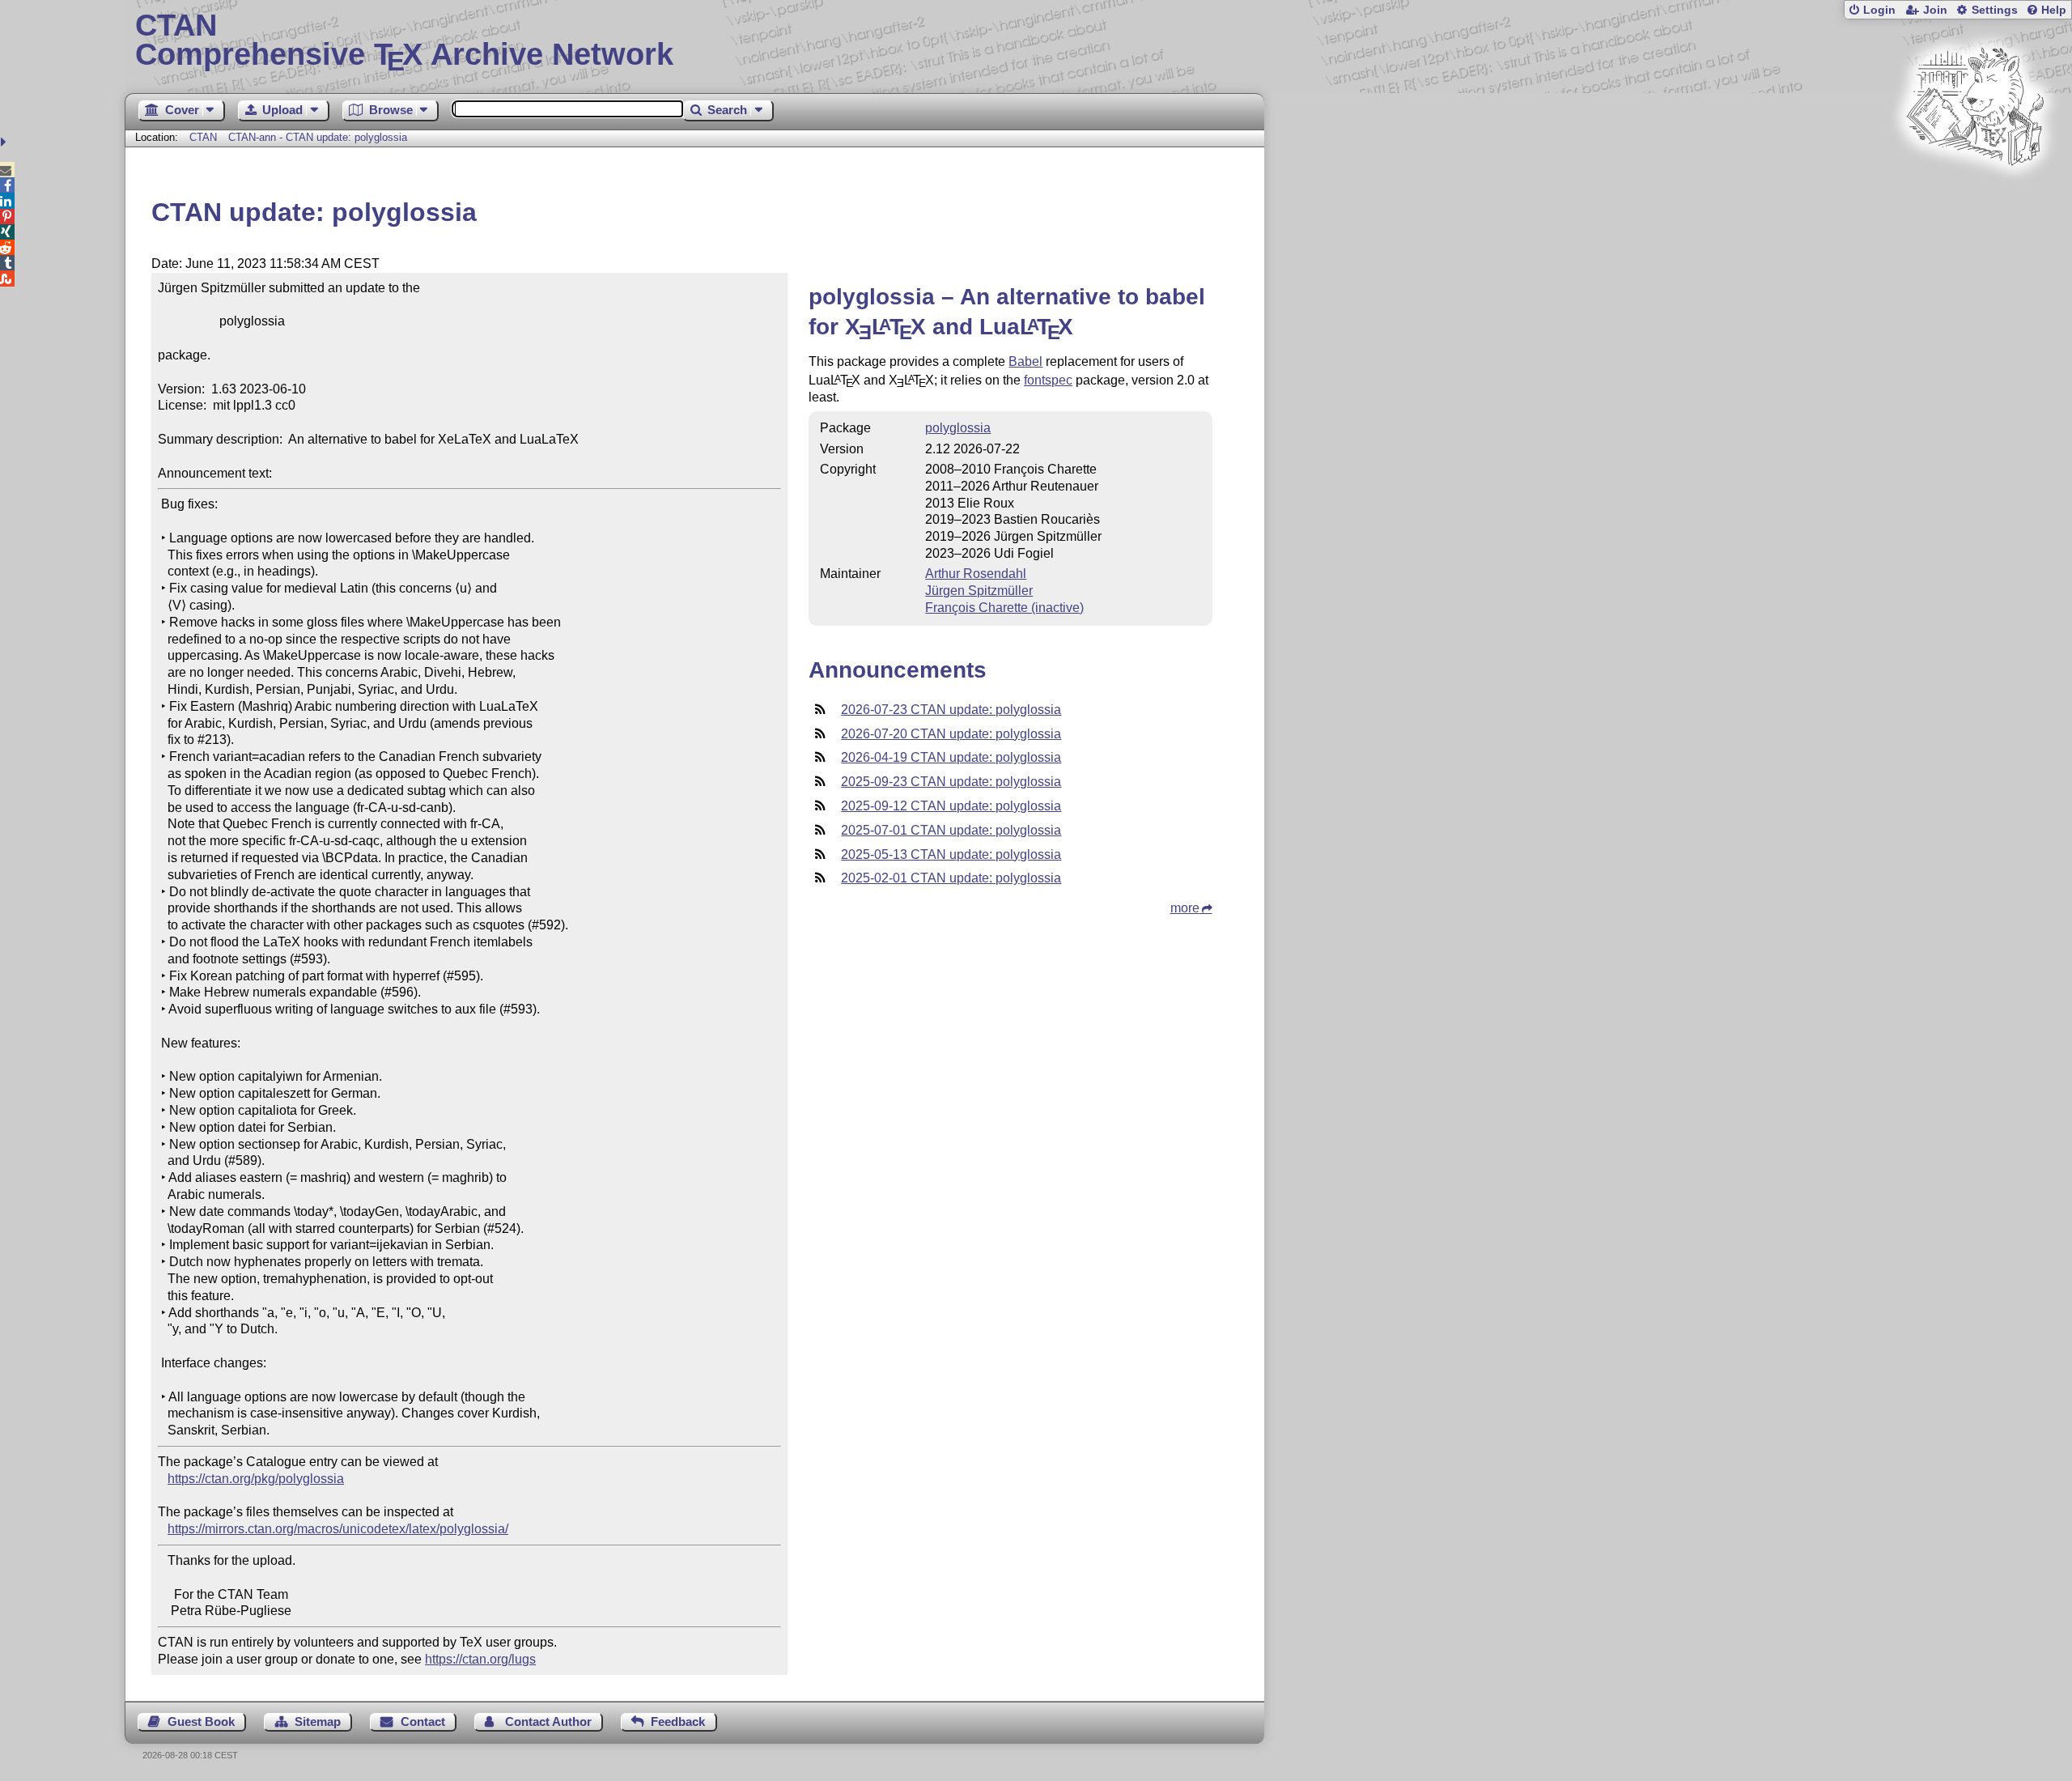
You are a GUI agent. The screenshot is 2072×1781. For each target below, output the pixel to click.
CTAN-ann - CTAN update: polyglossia (318, 137)
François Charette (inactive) (1004, 608)
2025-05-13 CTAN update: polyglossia (951, 854)
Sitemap (318, 1721)
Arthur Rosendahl (976, 574)
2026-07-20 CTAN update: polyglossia (951, 734)
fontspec (1048, 380)
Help (2054, 10)
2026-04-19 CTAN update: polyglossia (951, 757)
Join (1935, 10)
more (1185, 908)
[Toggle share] (5, 142)
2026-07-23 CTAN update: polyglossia (951, 710)
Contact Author (548, 1721)
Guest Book (201, 1721)
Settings (1995, 10)
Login (1879, 10)
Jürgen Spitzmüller (979, 591)
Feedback (678, 1721)
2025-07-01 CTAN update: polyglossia (951, 830)
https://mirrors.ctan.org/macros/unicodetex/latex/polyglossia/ (338, 1529)
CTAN (203, 137)
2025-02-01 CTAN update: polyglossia (951, 878)
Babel (1025, 361)
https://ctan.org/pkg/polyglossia (256, 1479)
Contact (423, 1721)
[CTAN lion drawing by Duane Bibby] (1975, 196)
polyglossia (958, 428)
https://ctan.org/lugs (480, 1659)
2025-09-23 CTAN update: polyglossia (951, 782)
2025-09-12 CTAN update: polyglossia (951, 806)
